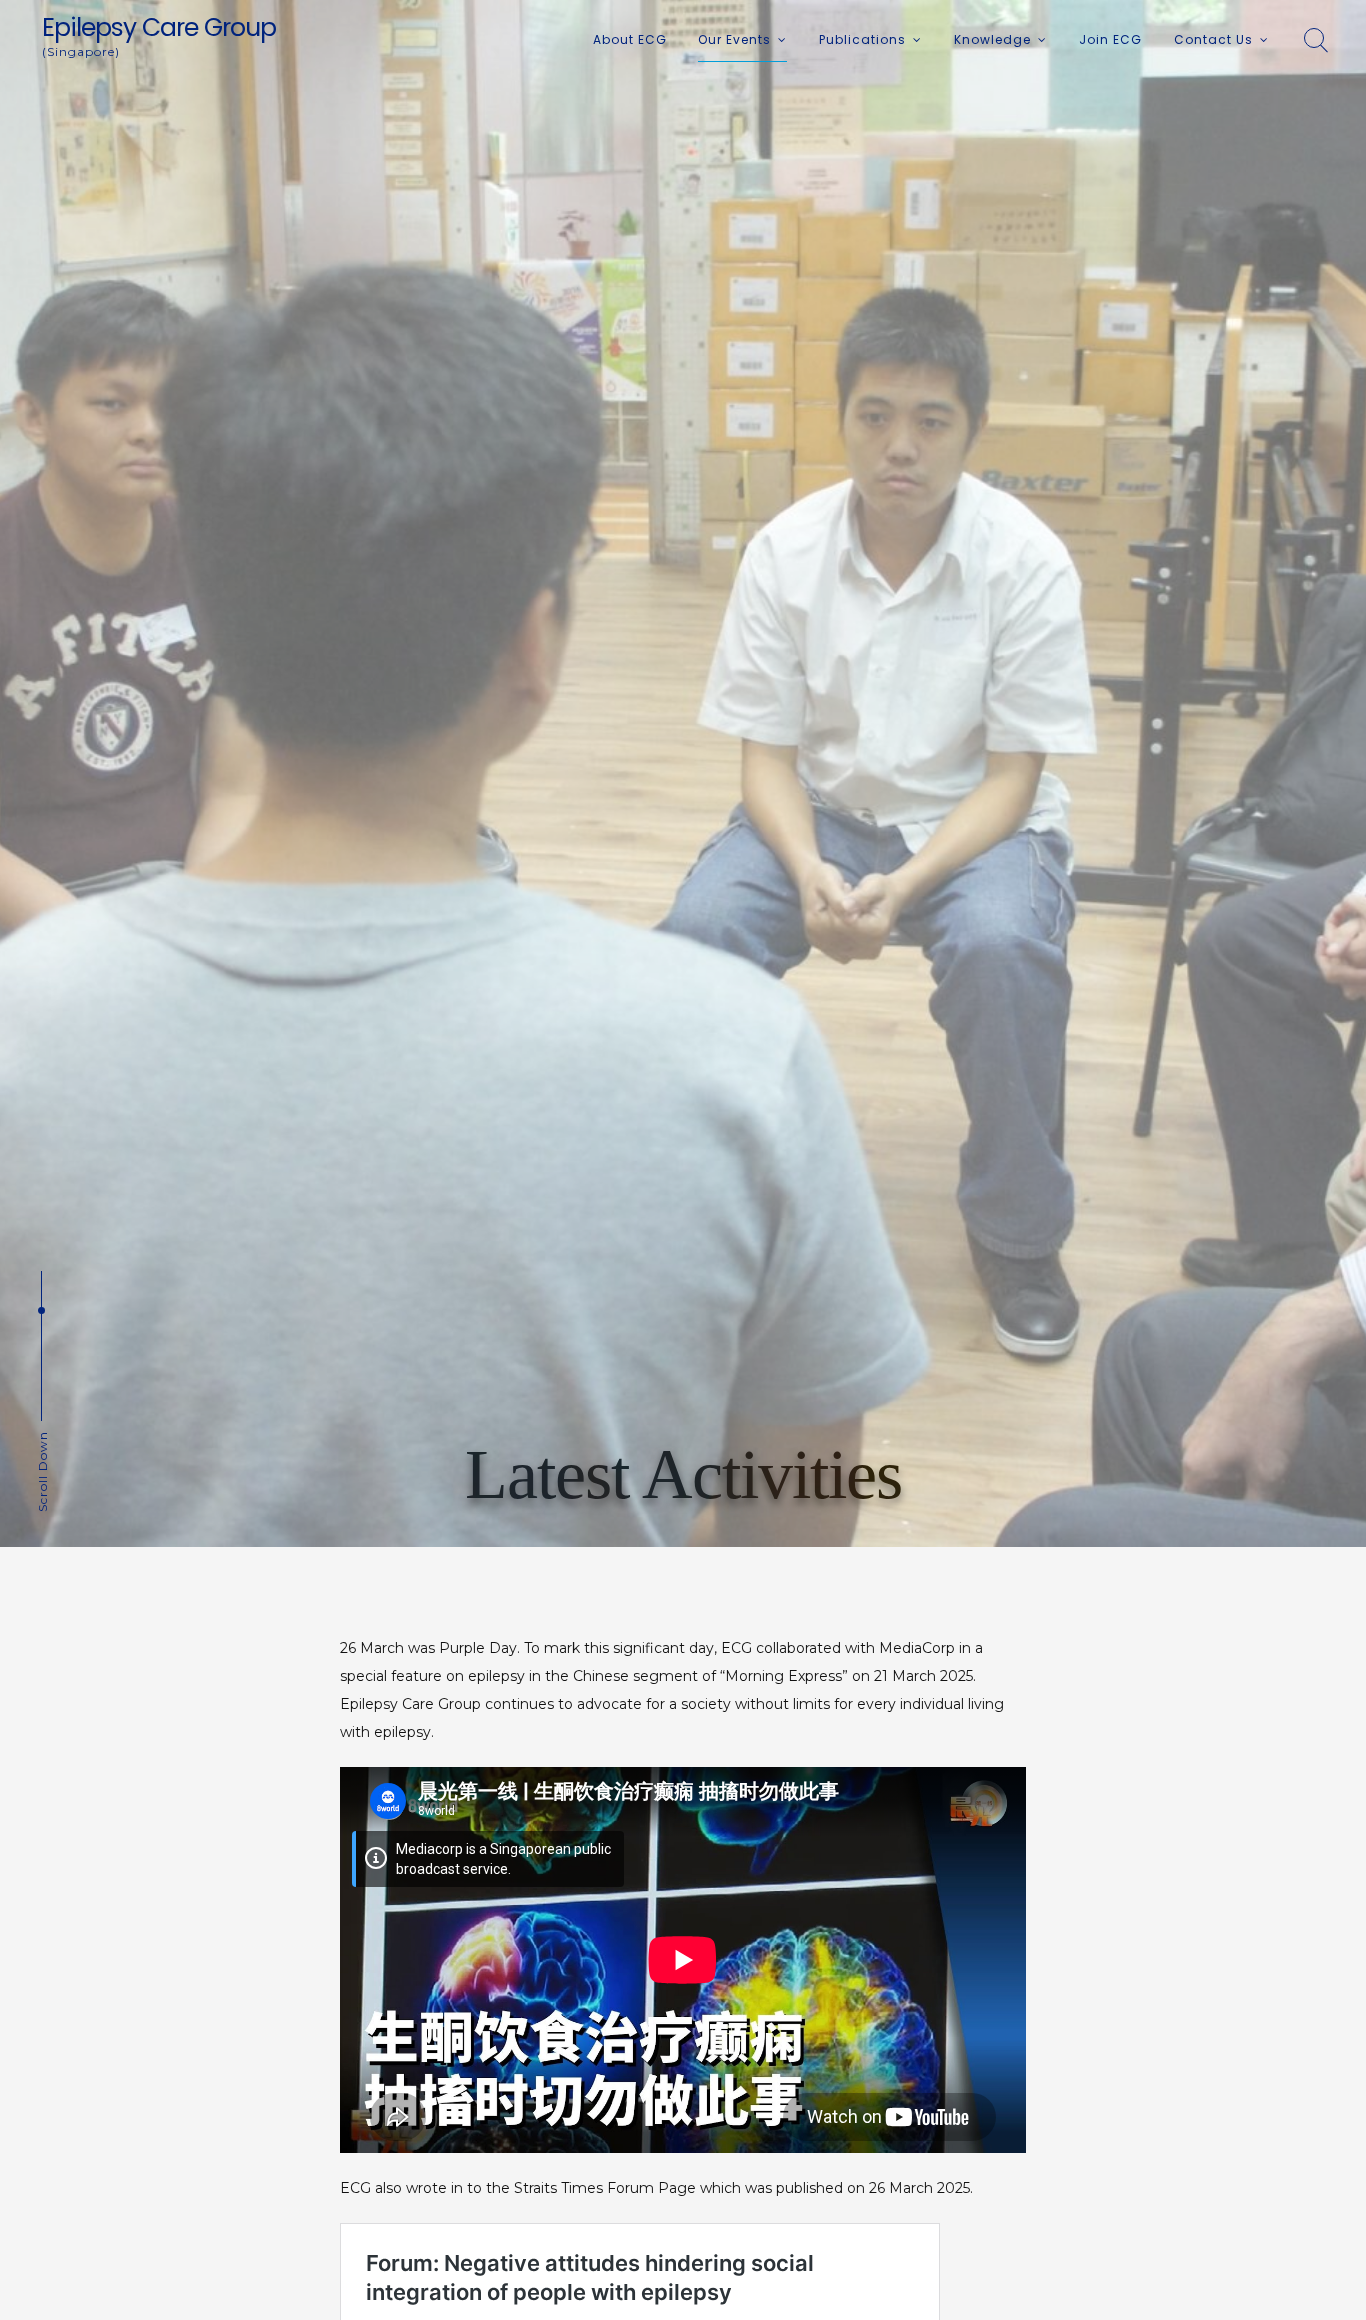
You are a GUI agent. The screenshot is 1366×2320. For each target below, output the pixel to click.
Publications (862, 39)
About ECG (630, 39)
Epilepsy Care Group (159, 27)
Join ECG (1110, 39)
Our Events (734, 39)
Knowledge (992, 39)
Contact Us (1213, 39)
